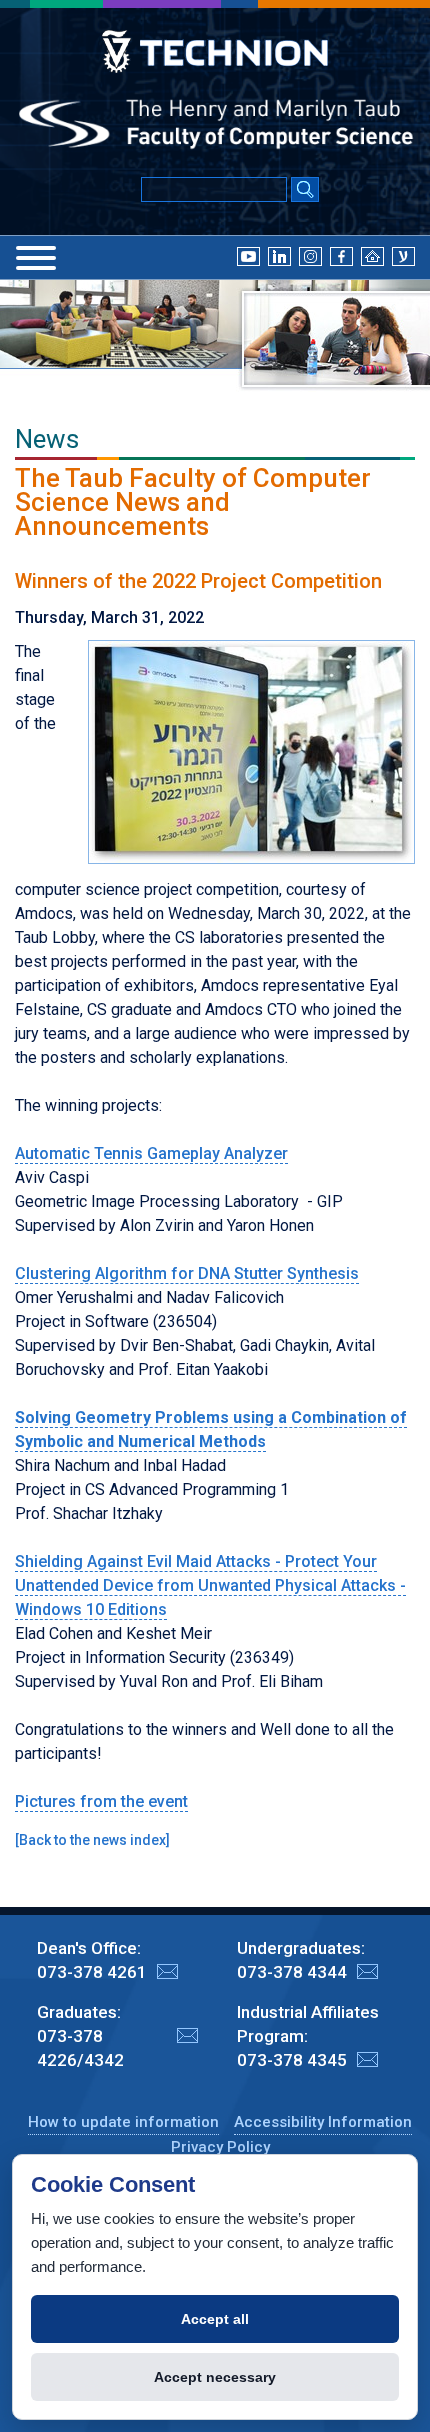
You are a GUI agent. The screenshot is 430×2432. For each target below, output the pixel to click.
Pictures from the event (101, 1801)
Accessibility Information (323, 2122)
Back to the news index (92, 1840)
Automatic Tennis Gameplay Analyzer (151, 1153)
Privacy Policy (220, 2147)
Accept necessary (215, 2377)
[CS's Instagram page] (310, 256)
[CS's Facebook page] (341, 256)
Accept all (215, 2319)
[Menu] (36, 258)
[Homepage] (372, 256)
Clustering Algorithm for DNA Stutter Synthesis (187, 1273)
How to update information (123, 2122)
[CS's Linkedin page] (279, 256)
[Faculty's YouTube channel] (248, 256)
